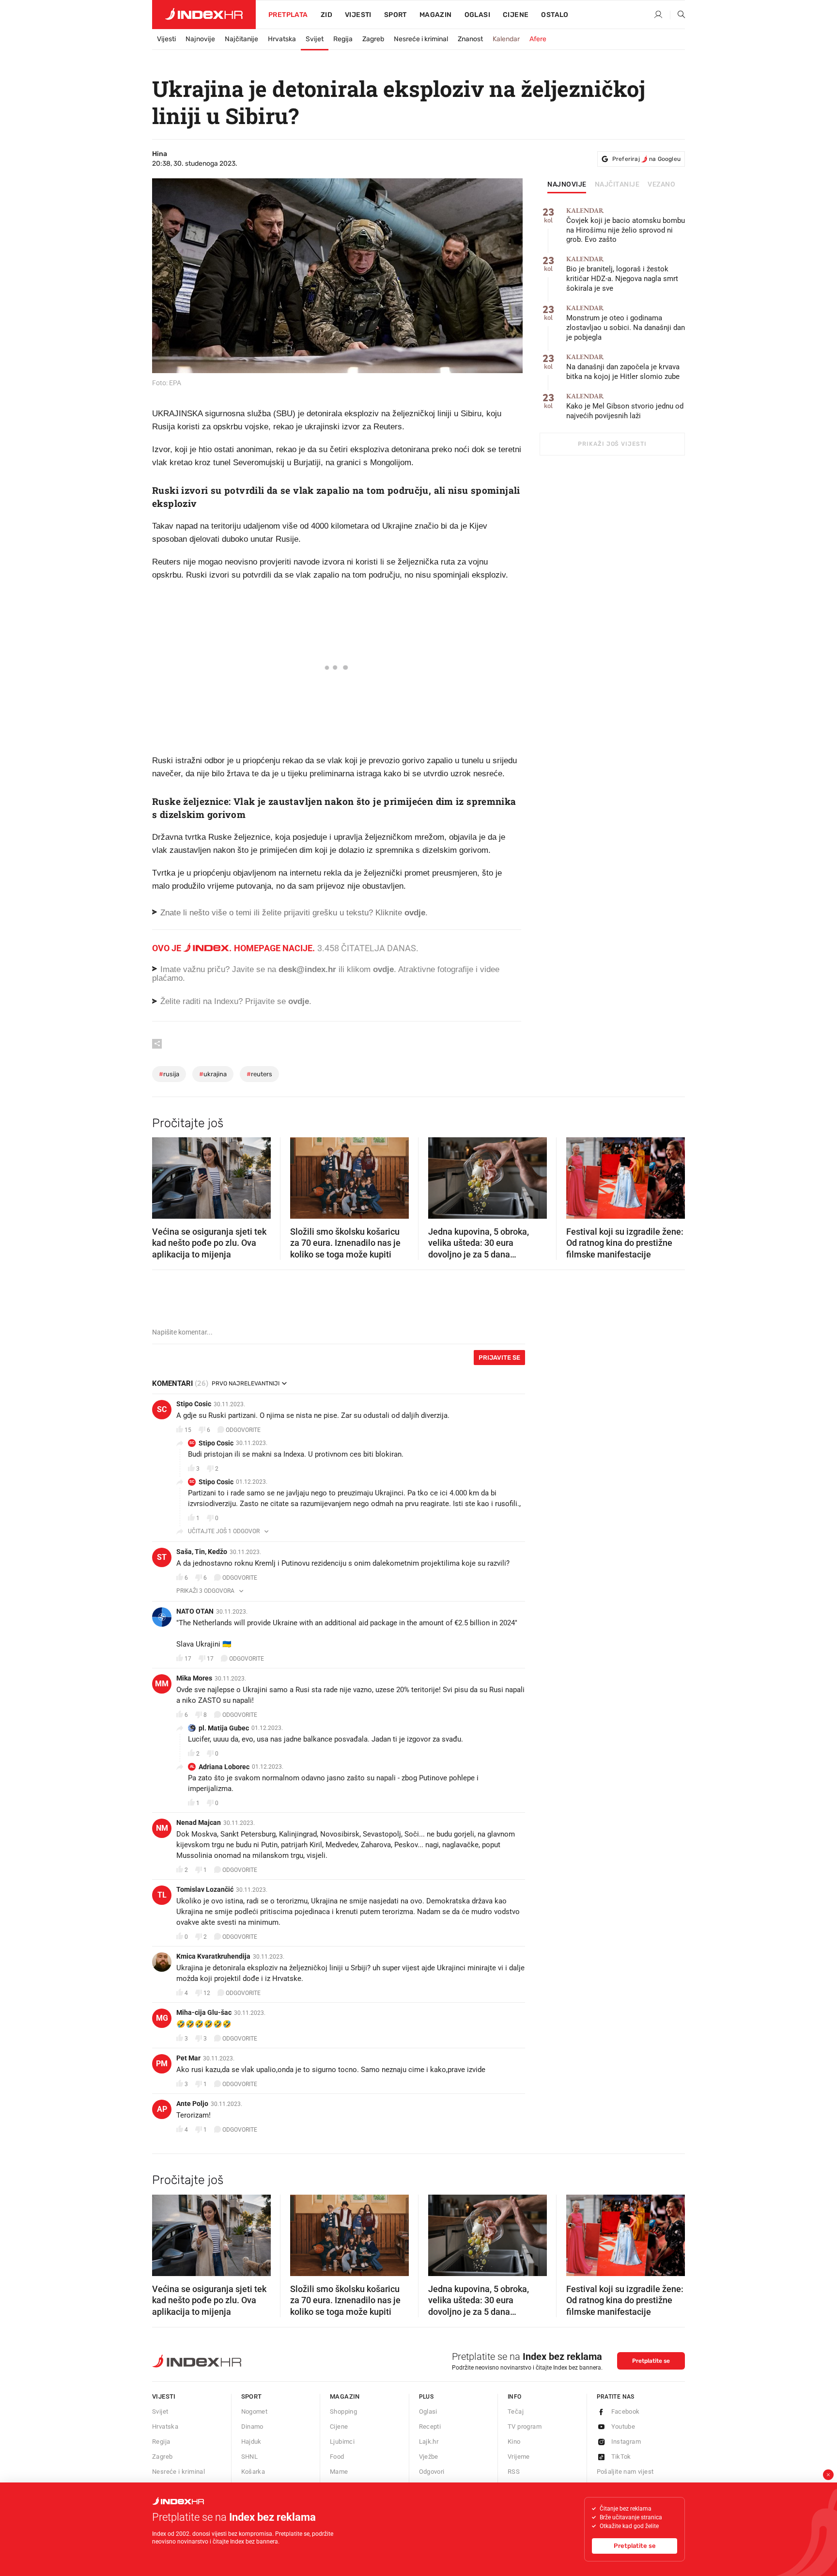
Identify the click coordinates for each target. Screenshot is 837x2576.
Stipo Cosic (194, 1404)
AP (162, 2109)
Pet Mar (188, 2058)
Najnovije (200, 39)
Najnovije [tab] (567, 185)
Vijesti (358, 15)
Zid (326, 15)
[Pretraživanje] (678, 15)
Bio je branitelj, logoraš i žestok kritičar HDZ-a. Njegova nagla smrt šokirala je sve (622, 274)
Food (337, 2457)
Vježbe (429, 2457)
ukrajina (213, 1074)
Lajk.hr (429, 2442)
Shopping (343, 2411)
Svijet (315, 39)
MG (162, 2018)
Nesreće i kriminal (421, 39)
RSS (514, 2472)
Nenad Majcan (199, 1822)
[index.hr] (204, 15)
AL (192, 1767)
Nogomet (255, 2411)
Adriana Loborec (224, 1767)
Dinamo (252, 2427)
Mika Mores (194, 1678)
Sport (395, 15)
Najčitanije (241, 39)
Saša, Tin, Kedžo (202, 1552)
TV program (525, 2427)
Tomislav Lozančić (205, 1889)
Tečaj (516, 2411)
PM (162, 2064)
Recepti (430, 2427)
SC (162, 1409)
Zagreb (373, 39)
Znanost (470, 39)
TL (162, 1895)
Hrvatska (282, 39)
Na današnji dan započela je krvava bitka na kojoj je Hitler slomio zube (623, 367)
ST (162, 1557)
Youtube (623, 2427)
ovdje (383, 969)
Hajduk (251, 2442)
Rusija (169, 1074)
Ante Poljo (192, 2104)
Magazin (345, 2396)
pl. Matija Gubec (224, 1728)
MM (162, 1684)
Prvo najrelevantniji (246, 1383)
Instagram (626, 2442)
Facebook (626, 2411)
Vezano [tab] (661, 185)
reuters (259, 1074)
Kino (514, 2442)
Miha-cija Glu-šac (204, 2012)
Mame (339, 2472)
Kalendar (506, 39)
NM (162, 1828)
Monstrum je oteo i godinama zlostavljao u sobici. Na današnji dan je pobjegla (626, 323)
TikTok (621, 2457)
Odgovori (432, 2472)
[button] (164, 1175)
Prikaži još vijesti (612, 444)
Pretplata (288, 15)
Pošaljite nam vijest (625, 2472)
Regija (343, 39)
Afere (538, 39)
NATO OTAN (195, 1611)
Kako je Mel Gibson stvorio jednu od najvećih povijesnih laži (625, 406)
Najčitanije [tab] (617, 185)
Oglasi (477, 15)
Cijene (516, 15)
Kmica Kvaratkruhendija (213, 1956)
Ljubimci (342, 2442)
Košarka (253, 2472)
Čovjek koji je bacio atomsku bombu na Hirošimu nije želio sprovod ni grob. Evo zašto (626, 226)
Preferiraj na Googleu (646, 159)
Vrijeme (519, 2457)
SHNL (250, 2457)
